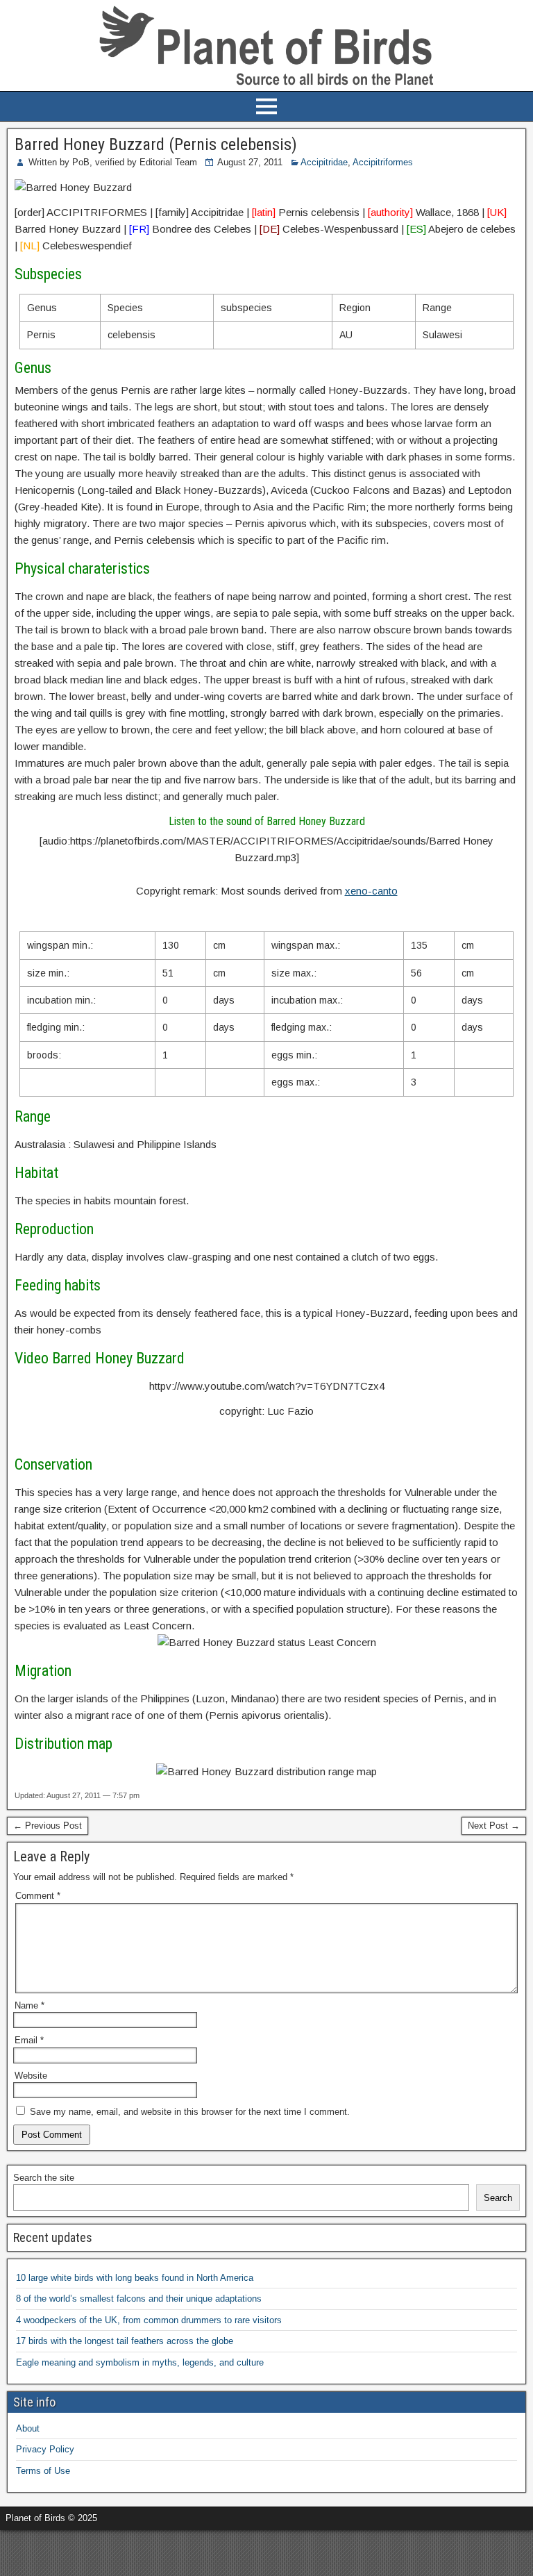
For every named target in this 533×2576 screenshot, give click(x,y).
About (28, 2428)
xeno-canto (371, 891)
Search (498, 2198)
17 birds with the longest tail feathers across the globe (125, 2341)
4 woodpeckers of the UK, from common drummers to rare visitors (149, 2320)
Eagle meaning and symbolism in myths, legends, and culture (140, 2362)
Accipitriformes (383, 162)
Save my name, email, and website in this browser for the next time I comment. (190, 2112)
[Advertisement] (162, 2551)
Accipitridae (324, 162)
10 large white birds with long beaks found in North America (135, 2278)
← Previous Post (48, 1826)
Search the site (44, 2178)
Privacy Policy (45, 2449)
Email (29, 2040)
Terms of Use (43, 2471)
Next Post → (494, 1826)
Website (31, 2076)
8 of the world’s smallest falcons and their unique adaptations (139, 2299)
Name (29, 2005)
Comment (38, 1896)
